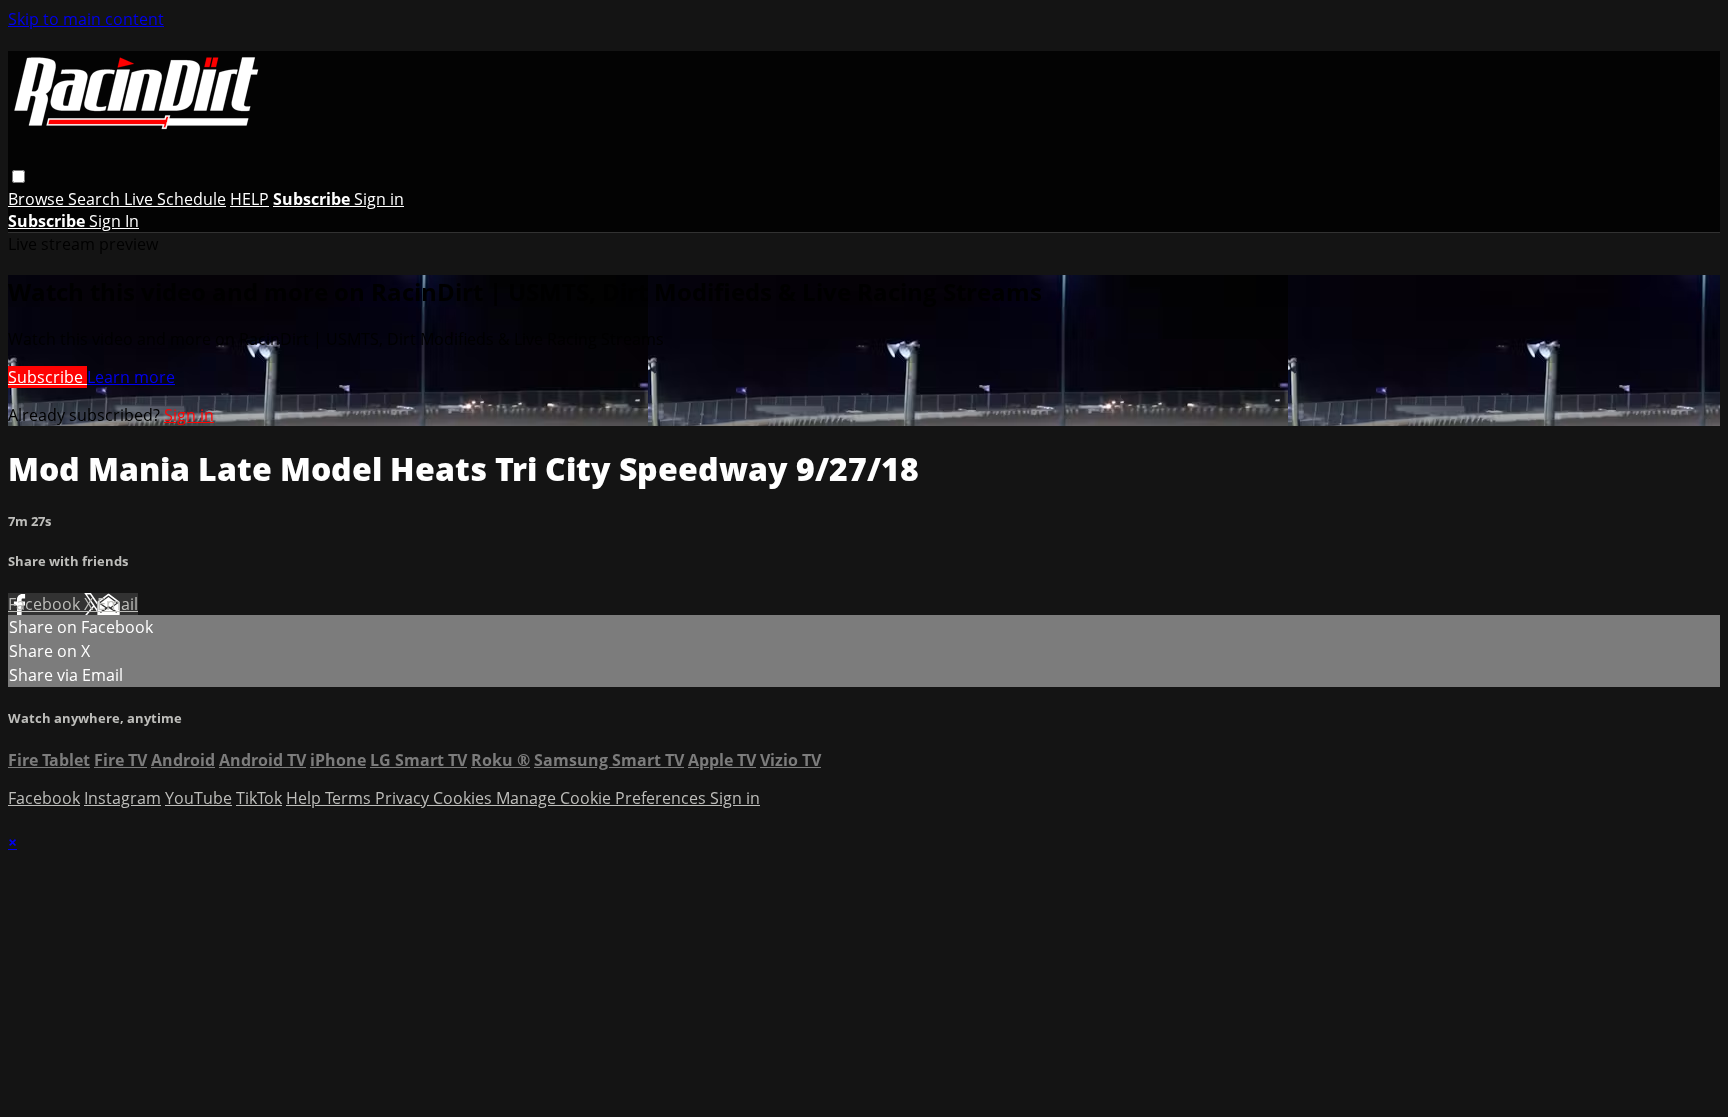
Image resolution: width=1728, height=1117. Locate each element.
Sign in (379, 199)
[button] (18, 176)
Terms (350, 798)
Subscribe (47, 377)
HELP (249, 199)
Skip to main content (86, 19)
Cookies (464, 798)
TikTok (259, 798)
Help (305, 798)
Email (117, 604)
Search (96, 199)
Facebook (46, 604)
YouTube (198, 798)
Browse (38, 199)
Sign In (114, 221)
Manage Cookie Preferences (603, 798)
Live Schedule (175, 199)
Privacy (404, 798)
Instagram (122, 798)
